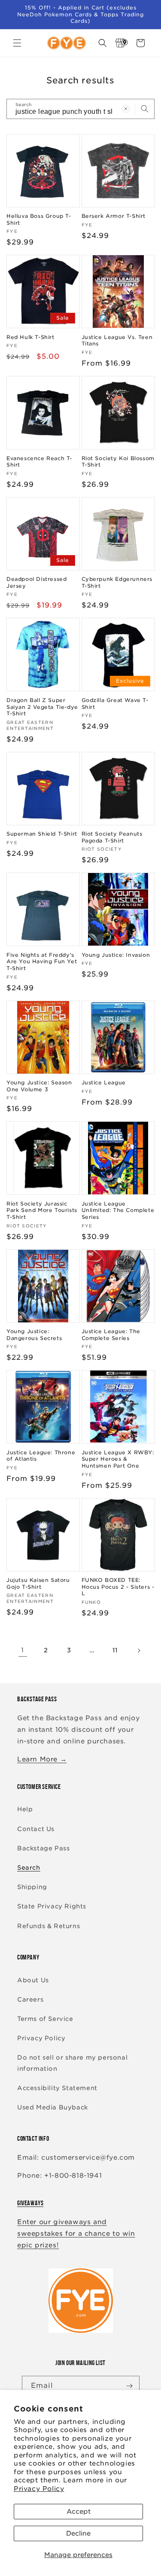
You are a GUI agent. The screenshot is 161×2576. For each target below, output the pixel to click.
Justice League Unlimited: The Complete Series (118, 1210)
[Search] (145, 109)
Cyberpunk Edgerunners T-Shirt (117, 582)
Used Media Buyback (53, 2107)
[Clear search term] (126, 109)
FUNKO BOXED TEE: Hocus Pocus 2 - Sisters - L (118, 1587)
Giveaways (30, 2203)
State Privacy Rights (52, 1906)
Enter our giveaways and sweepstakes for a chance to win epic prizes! (76, 2234)
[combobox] (80, 109)
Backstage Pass (43, 1848)
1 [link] (23, 1650)
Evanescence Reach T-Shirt (39, 462)
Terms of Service (45, 2019)
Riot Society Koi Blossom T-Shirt (118, 462)
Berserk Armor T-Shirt (114, 216)
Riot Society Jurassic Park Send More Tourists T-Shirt (42, 1210)
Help (25, 1809)
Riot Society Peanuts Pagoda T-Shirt (112, 837)
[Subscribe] (130, 2386)
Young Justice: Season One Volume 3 (39, 1086)
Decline (78, 2533)
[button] (17, 43)
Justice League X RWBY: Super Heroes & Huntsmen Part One (118, 1459)
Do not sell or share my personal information (72, 2063)
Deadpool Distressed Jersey (36, 582)
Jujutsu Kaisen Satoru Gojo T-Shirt (38, 1583)
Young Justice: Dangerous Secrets (34, 1335)
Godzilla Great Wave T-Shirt (115, 704)
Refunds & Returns (49, 1926)
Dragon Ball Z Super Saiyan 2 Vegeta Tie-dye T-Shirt (42, 707)
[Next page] (139, 1651)
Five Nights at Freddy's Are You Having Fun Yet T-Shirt (42, 961)
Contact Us (36, 1829)
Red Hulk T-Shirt (30, 337)
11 (115, 1650)
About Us (33, 1980)
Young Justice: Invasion (116, 955)
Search (29, 1868)
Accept (79, 2512)
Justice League (104, 1082)
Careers (30, 1999)
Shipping (32, 1887)
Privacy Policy (39, 2489)
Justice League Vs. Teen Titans (117, 340)
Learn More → (42, 1759)
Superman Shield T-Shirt (42, 834)
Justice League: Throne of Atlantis (41, 1456)
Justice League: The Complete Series (111, 1335)
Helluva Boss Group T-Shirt (39, 219)
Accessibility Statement (57, 2088)
